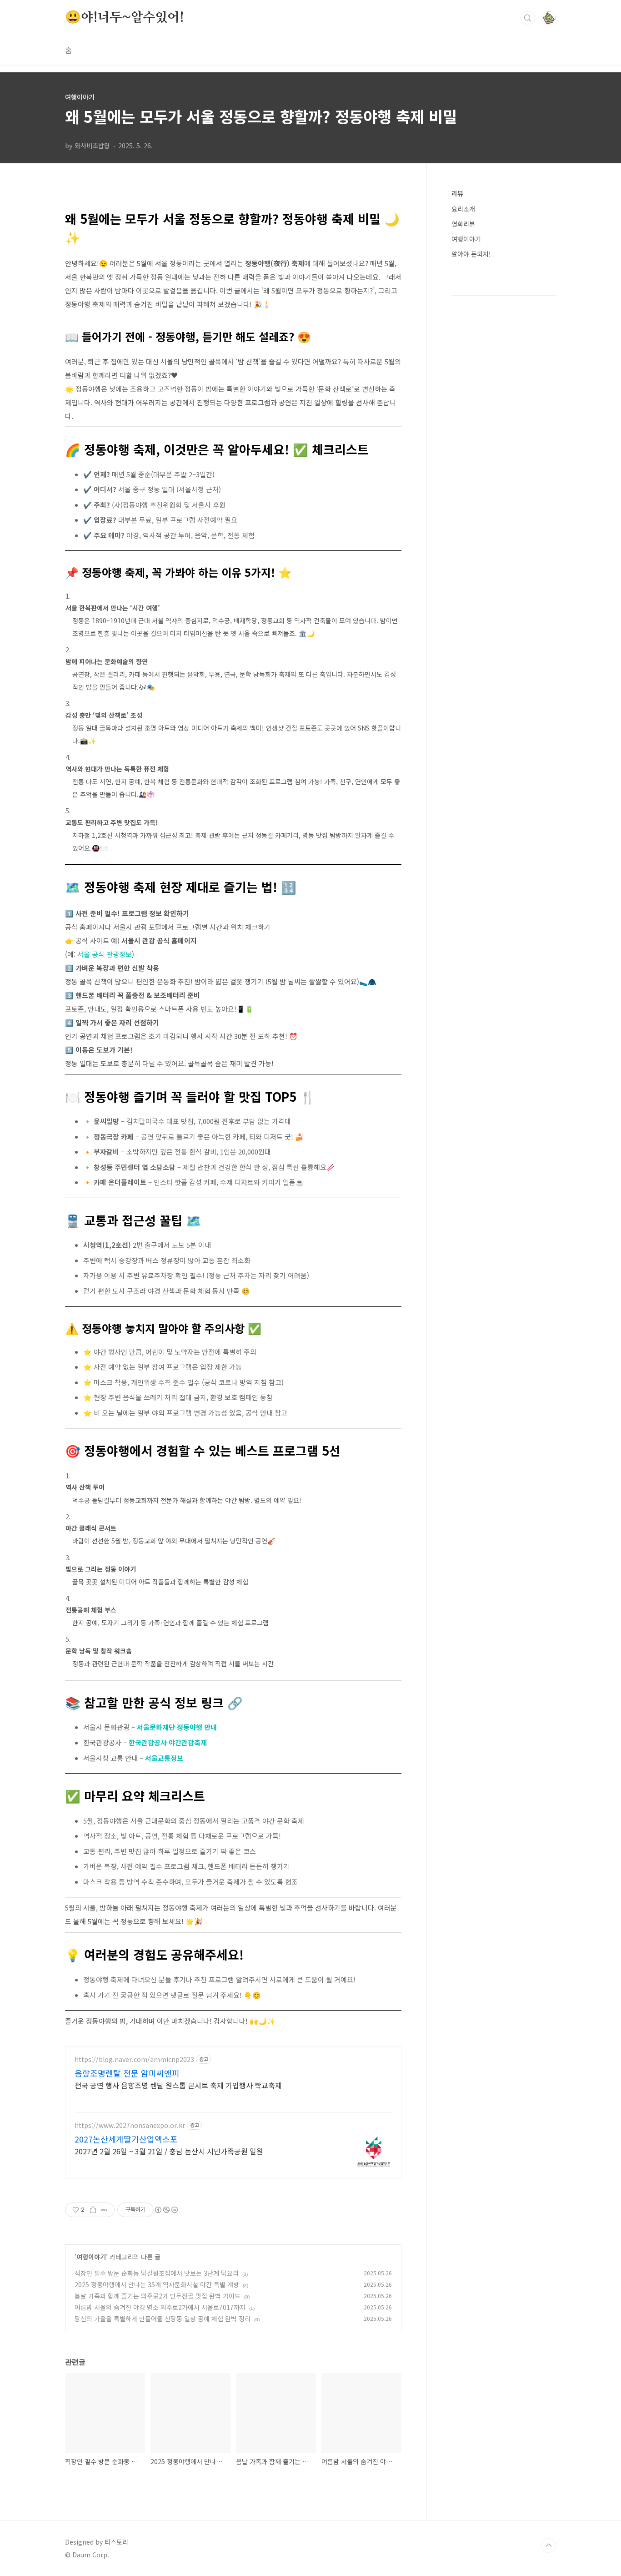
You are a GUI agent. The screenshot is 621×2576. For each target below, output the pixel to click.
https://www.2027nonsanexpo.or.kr (130, 2125)
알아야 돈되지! (471, 254)
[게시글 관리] (104, 2210)
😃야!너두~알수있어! (125, 18)
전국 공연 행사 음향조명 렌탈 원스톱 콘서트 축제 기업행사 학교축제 (178, 2085)
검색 (528, 18)
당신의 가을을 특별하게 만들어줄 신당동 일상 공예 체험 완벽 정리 (163, 2319)
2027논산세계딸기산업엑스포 (126, 2139)
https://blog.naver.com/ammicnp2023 (134, 2059)
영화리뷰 (463, 224)
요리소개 (463, 209)
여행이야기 (91, 2257)
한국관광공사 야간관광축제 (168, 1742)
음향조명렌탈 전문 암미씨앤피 (127, 2073)
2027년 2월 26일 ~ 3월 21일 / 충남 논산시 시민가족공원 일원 (169, 2151)
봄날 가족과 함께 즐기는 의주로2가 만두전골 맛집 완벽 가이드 (158, 2296)
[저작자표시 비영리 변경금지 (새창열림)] (166, 2210)
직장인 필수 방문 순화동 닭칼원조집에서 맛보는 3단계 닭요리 (157, 2273)
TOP (549, 2546)
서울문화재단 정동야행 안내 (177, 1727)
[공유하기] (93, 2210)
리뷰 (457, 193)
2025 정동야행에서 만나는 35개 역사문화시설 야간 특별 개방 (157, 2284)
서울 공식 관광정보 (105, 954)
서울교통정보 (164, 1758)
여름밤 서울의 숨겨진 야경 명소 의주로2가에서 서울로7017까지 (160, 2307)
